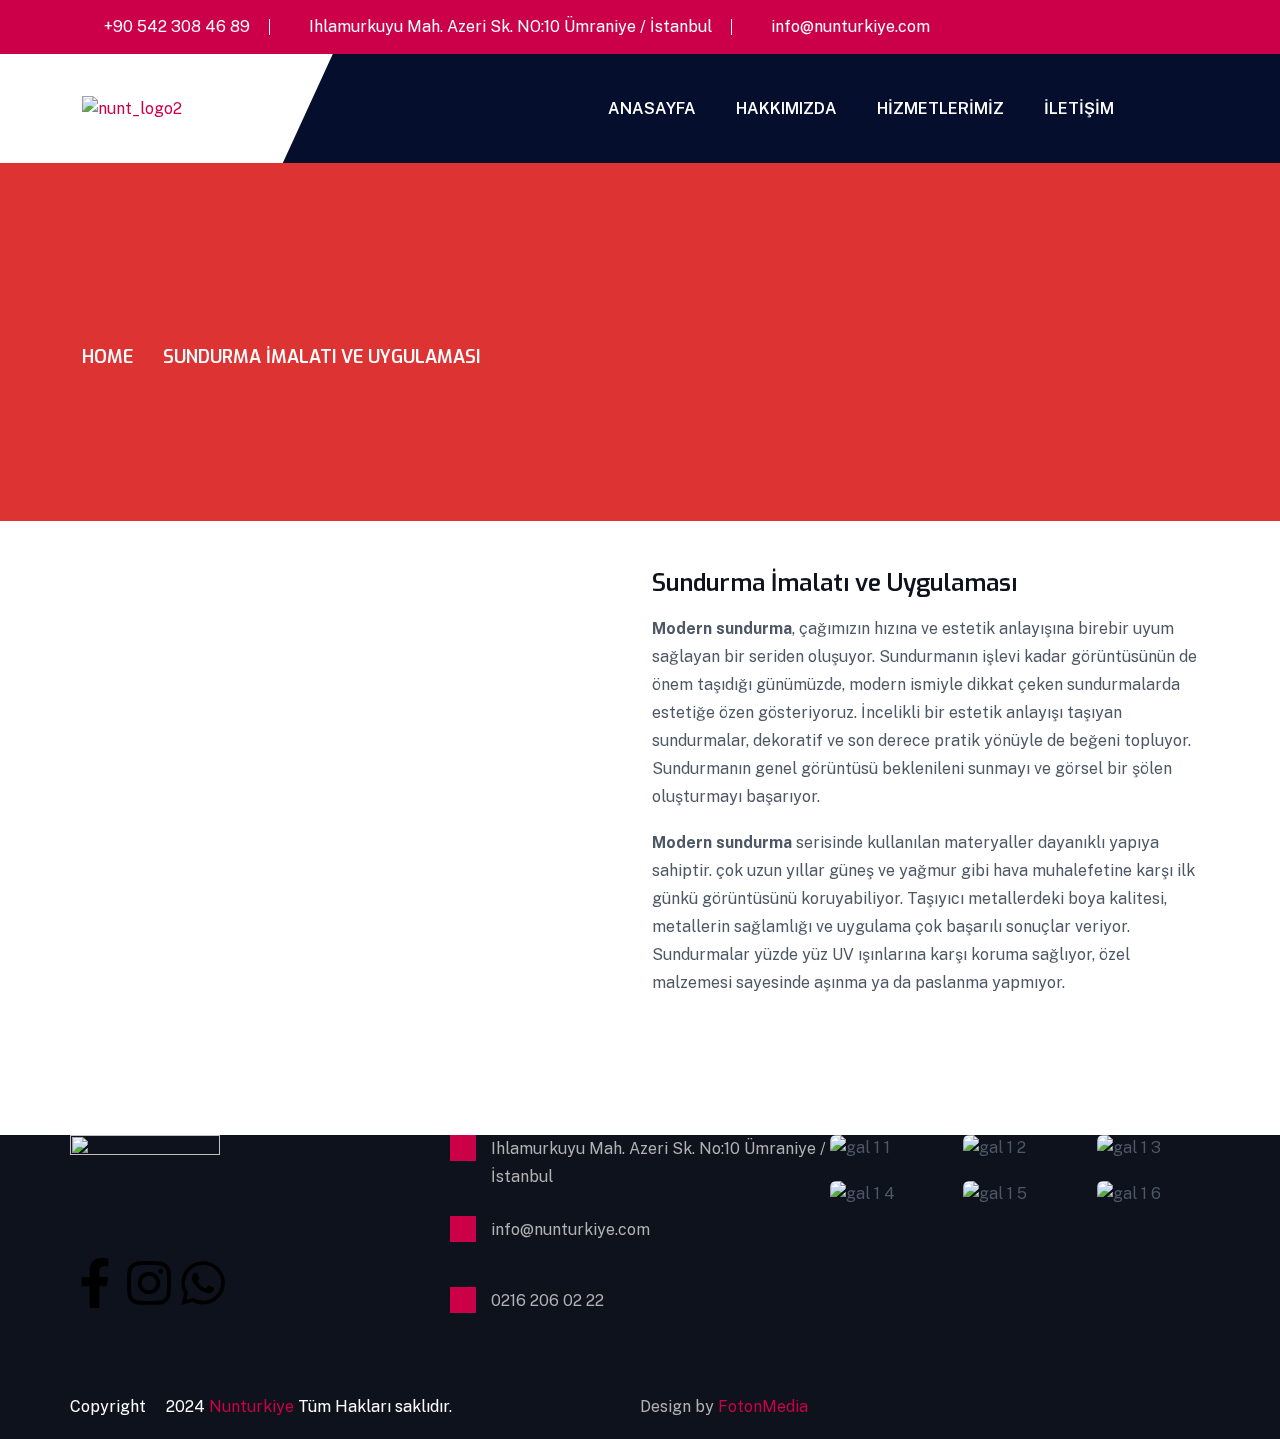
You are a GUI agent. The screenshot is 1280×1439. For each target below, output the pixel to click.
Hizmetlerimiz (940, 108)
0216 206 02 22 (547, 1300)
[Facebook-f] (95, 1280)
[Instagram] (149, 1280)
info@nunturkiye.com (850, 26)
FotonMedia (763, 1406)
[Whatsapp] (203, 1280)
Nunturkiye (253, 1406)
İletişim (1079, 108)
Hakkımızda (786, 108)
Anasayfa (652, 108)
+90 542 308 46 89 (177, 26)
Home (107, 357)
